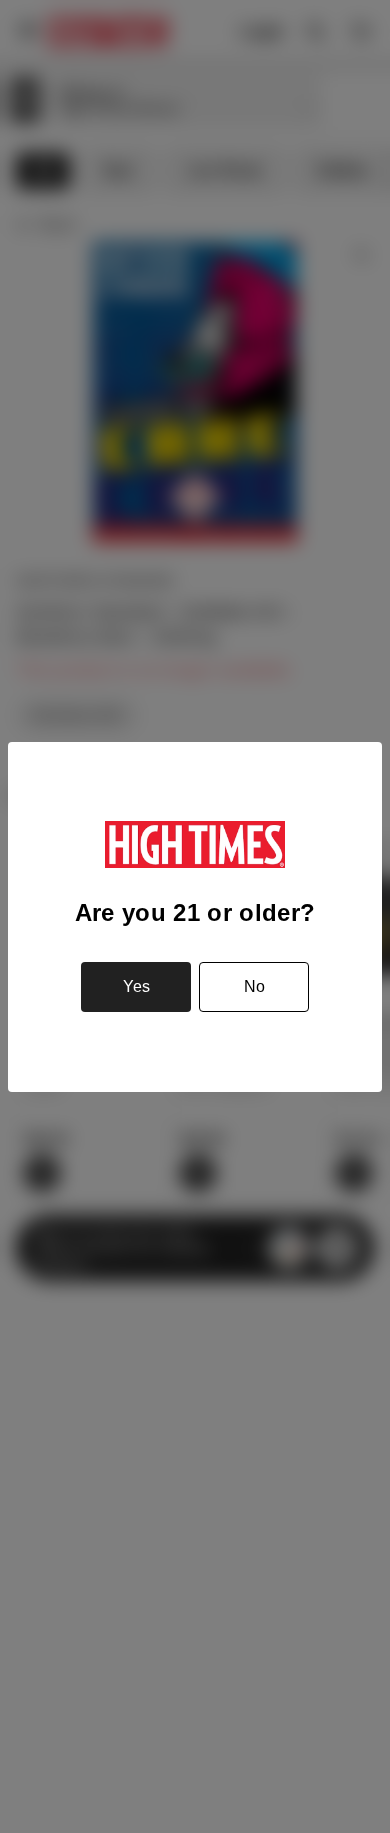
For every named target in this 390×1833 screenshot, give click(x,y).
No (254, 986)
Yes (136, 986)
